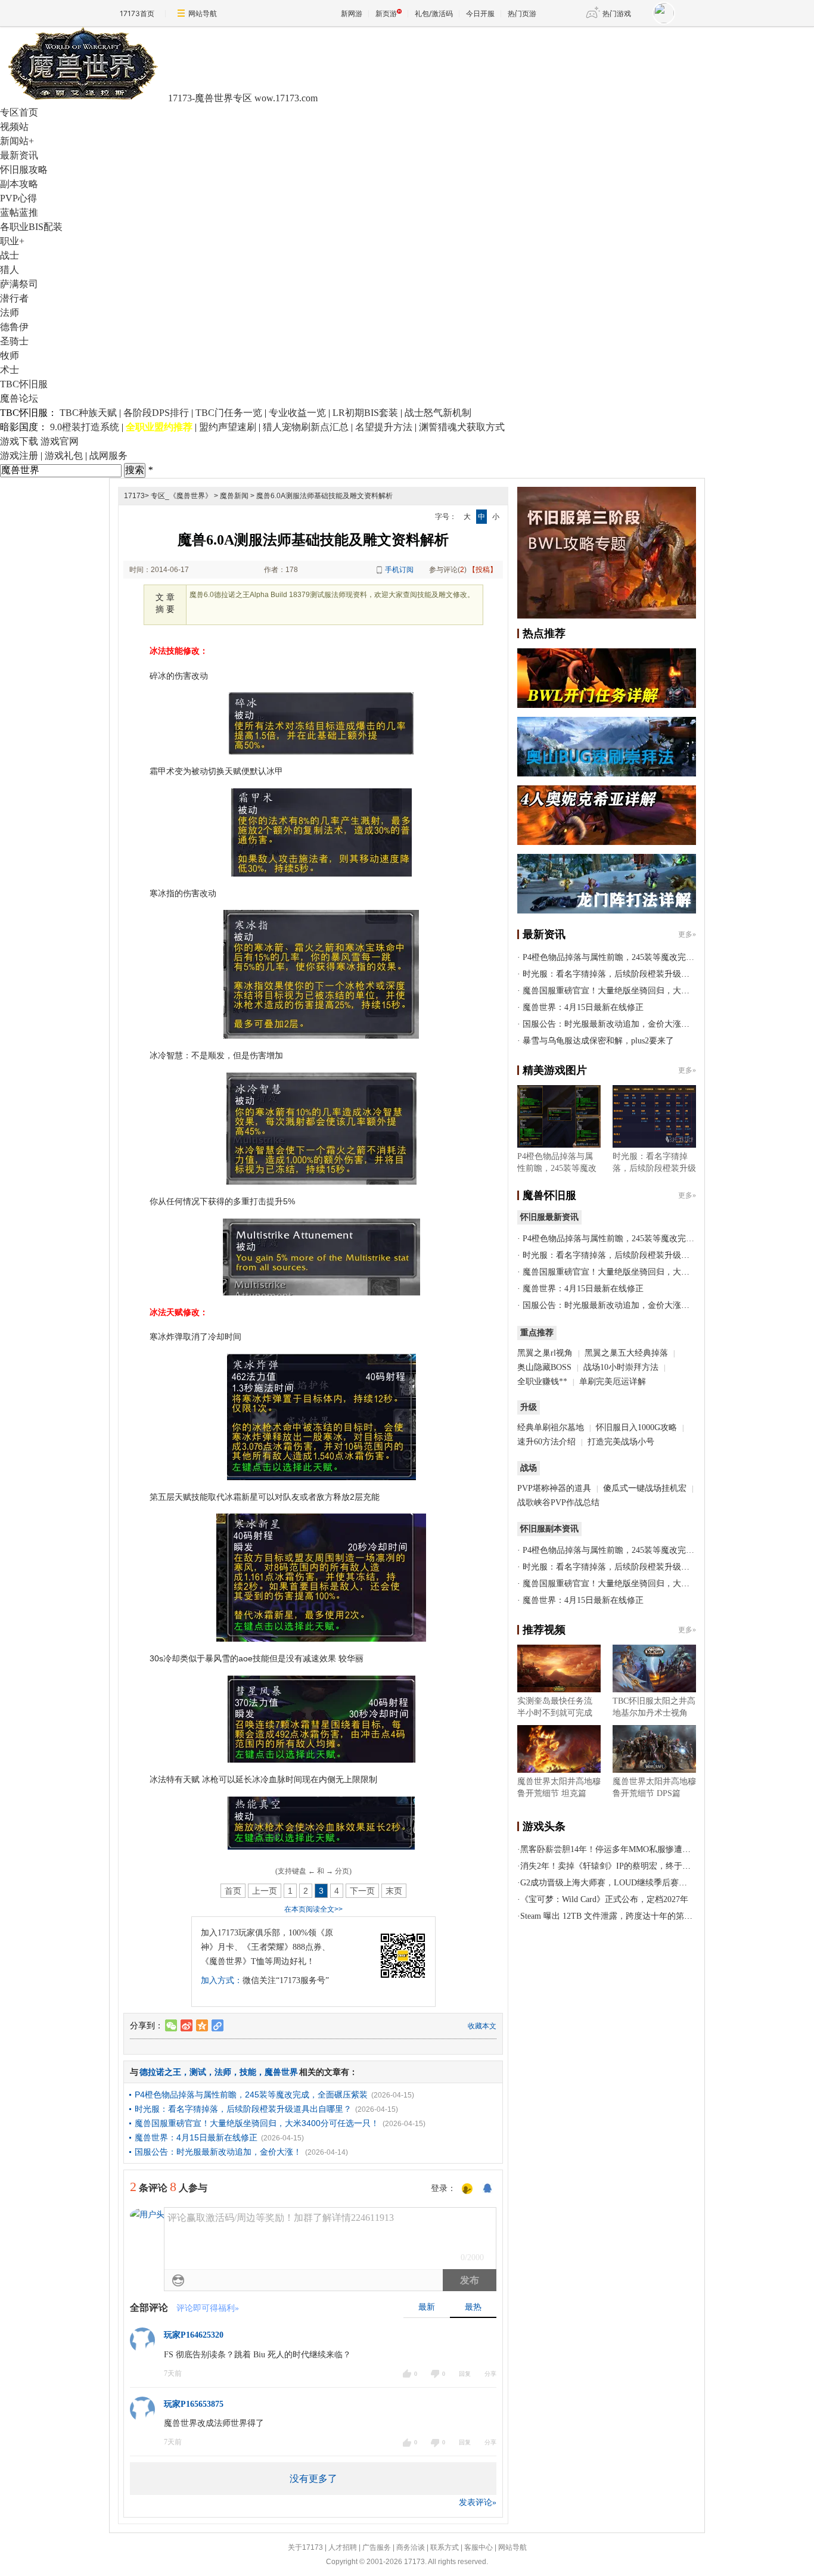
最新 (427, 2307)
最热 (473, 2307)
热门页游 (522, 13)
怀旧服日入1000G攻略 (636, 1427)
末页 (394, 1891)
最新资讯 (19, 155)
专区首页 (19, 112)
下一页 (362, 1891)
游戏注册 (19, 456)
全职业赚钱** (542, 1382)
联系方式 (445, 2547)
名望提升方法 (384, 427)
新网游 (352, 13)
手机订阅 (399, 570)
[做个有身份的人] (467, 2189)
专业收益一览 (297, 413)
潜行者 (14, 298)
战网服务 (108, 456)
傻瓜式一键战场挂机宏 (645, 1488)
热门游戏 (617, 13)
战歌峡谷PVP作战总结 (558, 1503)
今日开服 (480, 13)
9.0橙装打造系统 (85, 427)
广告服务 (377, 2547)
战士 (10, 255)
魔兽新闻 (234, 496)
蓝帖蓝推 (19, 212)
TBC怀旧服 (24, 384)
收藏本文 (482, 2026)
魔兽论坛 (19, 398)
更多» (687, 934)
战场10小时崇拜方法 (621, 1367)
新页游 (386, 13)
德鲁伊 (14, 327)
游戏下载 (19, 441)
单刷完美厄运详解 (613, 1382)
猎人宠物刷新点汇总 (306, 427)
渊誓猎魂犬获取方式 (462, 427)
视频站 (14, 127)
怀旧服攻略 (24, 170)
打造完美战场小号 (621, 1442)
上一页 (265, 1891)
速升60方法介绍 (548, 1442)
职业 (12, 241)
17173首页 (137, 13)
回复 (465, 2374)
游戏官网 (60, 441)
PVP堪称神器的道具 (554, 1488)
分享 (490, 2374)
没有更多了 (313, 2479)
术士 (10, 370)
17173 (134, 496)
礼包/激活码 (434, 13)
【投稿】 (483, 570)
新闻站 (17, 141)
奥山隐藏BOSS (544, 1367)
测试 (198, 2072)
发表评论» (478, 2502)
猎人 (10, 270)
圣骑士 (14, 341)
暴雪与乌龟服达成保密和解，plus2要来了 (598, 1041)
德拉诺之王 (160, 2072)
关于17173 (305, 2547)
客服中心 (479, 2547)
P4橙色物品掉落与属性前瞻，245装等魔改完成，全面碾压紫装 (251, 2095)
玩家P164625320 (194, 2335)
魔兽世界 (281, 2072)
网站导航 (203, 13)
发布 (470, 2280)
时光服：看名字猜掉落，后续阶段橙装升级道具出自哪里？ (243, 2109)
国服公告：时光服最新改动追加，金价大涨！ (218, 2152)
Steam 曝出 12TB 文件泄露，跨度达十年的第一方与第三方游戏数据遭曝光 (656, 1916)
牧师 (10, 355)
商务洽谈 (411, 2547)
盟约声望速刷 (228, 427)
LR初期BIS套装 (365, 413)
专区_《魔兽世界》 (181, 496)
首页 (233, 1891)
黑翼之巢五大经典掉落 (626, 1353)
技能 (248, 2072)
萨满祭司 (19, 284)
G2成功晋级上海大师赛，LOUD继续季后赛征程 (608, 1883)
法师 (10, 313)
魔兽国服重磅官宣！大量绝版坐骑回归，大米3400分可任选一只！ (257, 2123)
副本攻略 (19, 184)
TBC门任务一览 (229, 413)
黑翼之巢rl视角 (545, 1353)
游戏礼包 (64, 456)
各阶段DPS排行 (156, 413)
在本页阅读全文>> (313, 1909)
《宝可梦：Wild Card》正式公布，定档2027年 (604, 1899)
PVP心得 (18, 198)
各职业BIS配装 (31, 227)
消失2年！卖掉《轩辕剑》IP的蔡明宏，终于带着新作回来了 (630, 1866)
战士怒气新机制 (438, 413)
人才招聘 (343, 2547)
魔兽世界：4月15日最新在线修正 (196, 2137)
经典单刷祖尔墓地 (551, 1427)
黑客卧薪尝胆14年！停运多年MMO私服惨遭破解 (610, 1849)
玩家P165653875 (194, 2404)
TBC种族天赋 (88, 413)
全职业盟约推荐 (159, 427)
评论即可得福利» (208, 2308)
